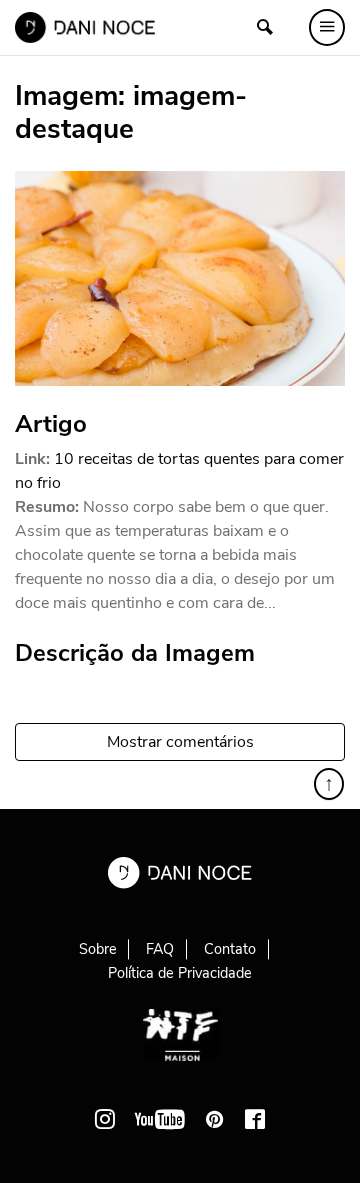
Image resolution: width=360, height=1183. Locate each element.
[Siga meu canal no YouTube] (160, 1119)
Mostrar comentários (180, 742)
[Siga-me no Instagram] (105, 1119)
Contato (230, 949)
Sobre (98, 949)
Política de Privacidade (180, 973)
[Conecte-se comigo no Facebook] (255, 1119)
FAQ (160, 949)
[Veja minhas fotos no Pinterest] (215, 1119)
